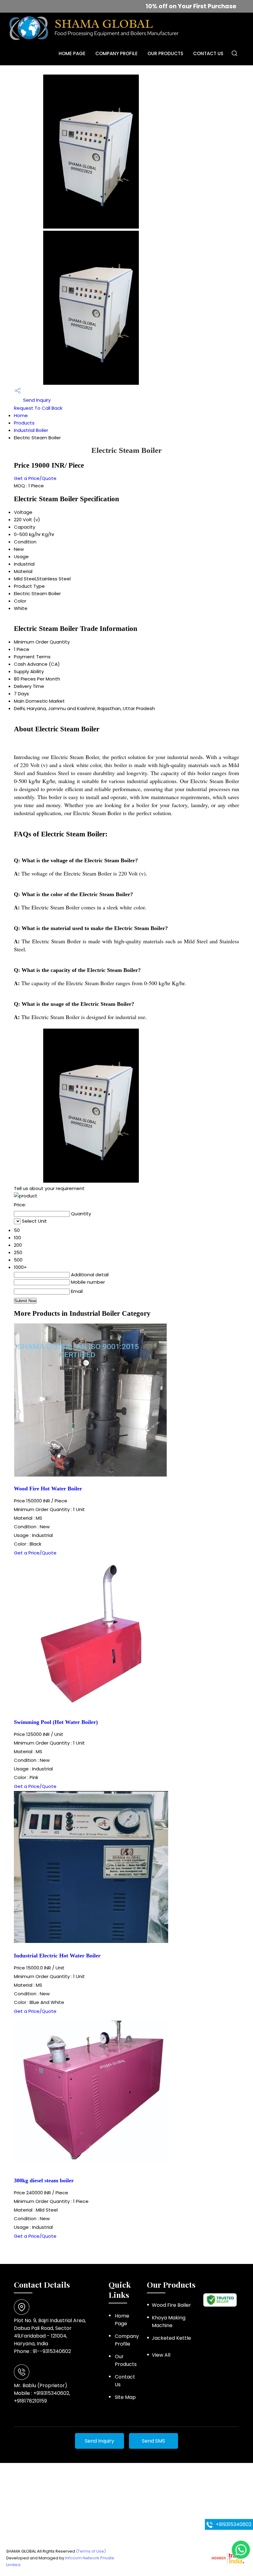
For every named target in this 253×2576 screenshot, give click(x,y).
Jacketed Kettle (171, 2338)
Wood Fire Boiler (171, 2305)
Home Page (72, 53)
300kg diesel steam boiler (44, 2180)
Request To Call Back (38, 408)
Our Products (165, 53)
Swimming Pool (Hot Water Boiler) (56, 1722)
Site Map (125, 2397)
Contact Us (208, 53)
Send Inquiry (36, 400)
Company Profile (116, 53)
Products (24, 423)
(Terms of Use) (91, 2551)
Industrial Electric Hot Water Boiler (57, 1956)
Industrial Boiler (31, 430)
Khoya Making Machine (169, 2322)
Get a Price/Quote (35, 478)
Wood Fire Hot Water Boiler (48, 1489)
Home (21, 415)
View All (161, 2355)
